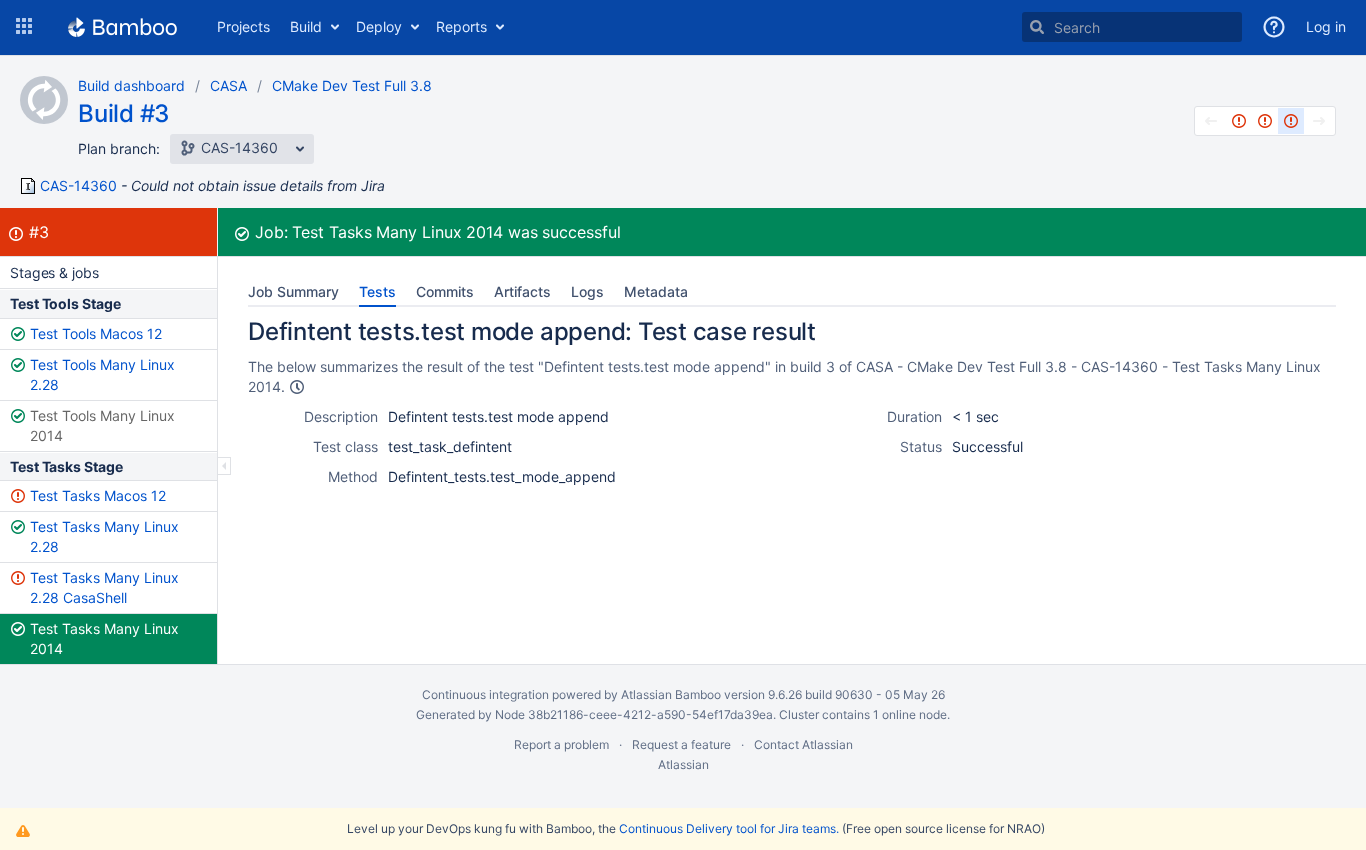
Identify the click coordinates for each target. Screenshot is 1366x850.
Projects (243, 26)
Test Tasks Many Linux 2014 (104, 638)
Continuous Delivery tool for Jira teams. (729, 828)
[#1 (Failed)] (1239, 121)
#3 (39, 232)
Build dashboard (131, 85)
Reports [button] (461, 26)
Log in (1326, 26)
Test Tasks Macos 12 (98, 495)
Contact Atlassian (803, 744)
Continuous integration (485, 694)
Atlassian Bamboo (671, 694)
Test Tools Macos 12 (96, 333)
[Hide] (224, 466)
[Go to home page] (122, 27)
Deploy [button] (379, 26)
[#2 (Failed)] (1265, 121)
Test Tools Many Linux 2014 (102, 425)
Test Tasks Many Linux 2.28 (104, 536)
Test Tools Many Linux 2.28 (102, 374)
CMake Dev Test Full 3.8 (352, 85)
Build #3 (123, 113)
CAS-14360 (78, 186)
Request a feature (681, 744)
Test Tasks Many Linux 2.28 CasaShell (104, 587)
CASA (228, 85)
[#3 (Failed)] (1291, 121)
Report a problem (561, 744)
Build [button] (306, 26)
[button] (24, 27)
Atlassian (683, 764)
